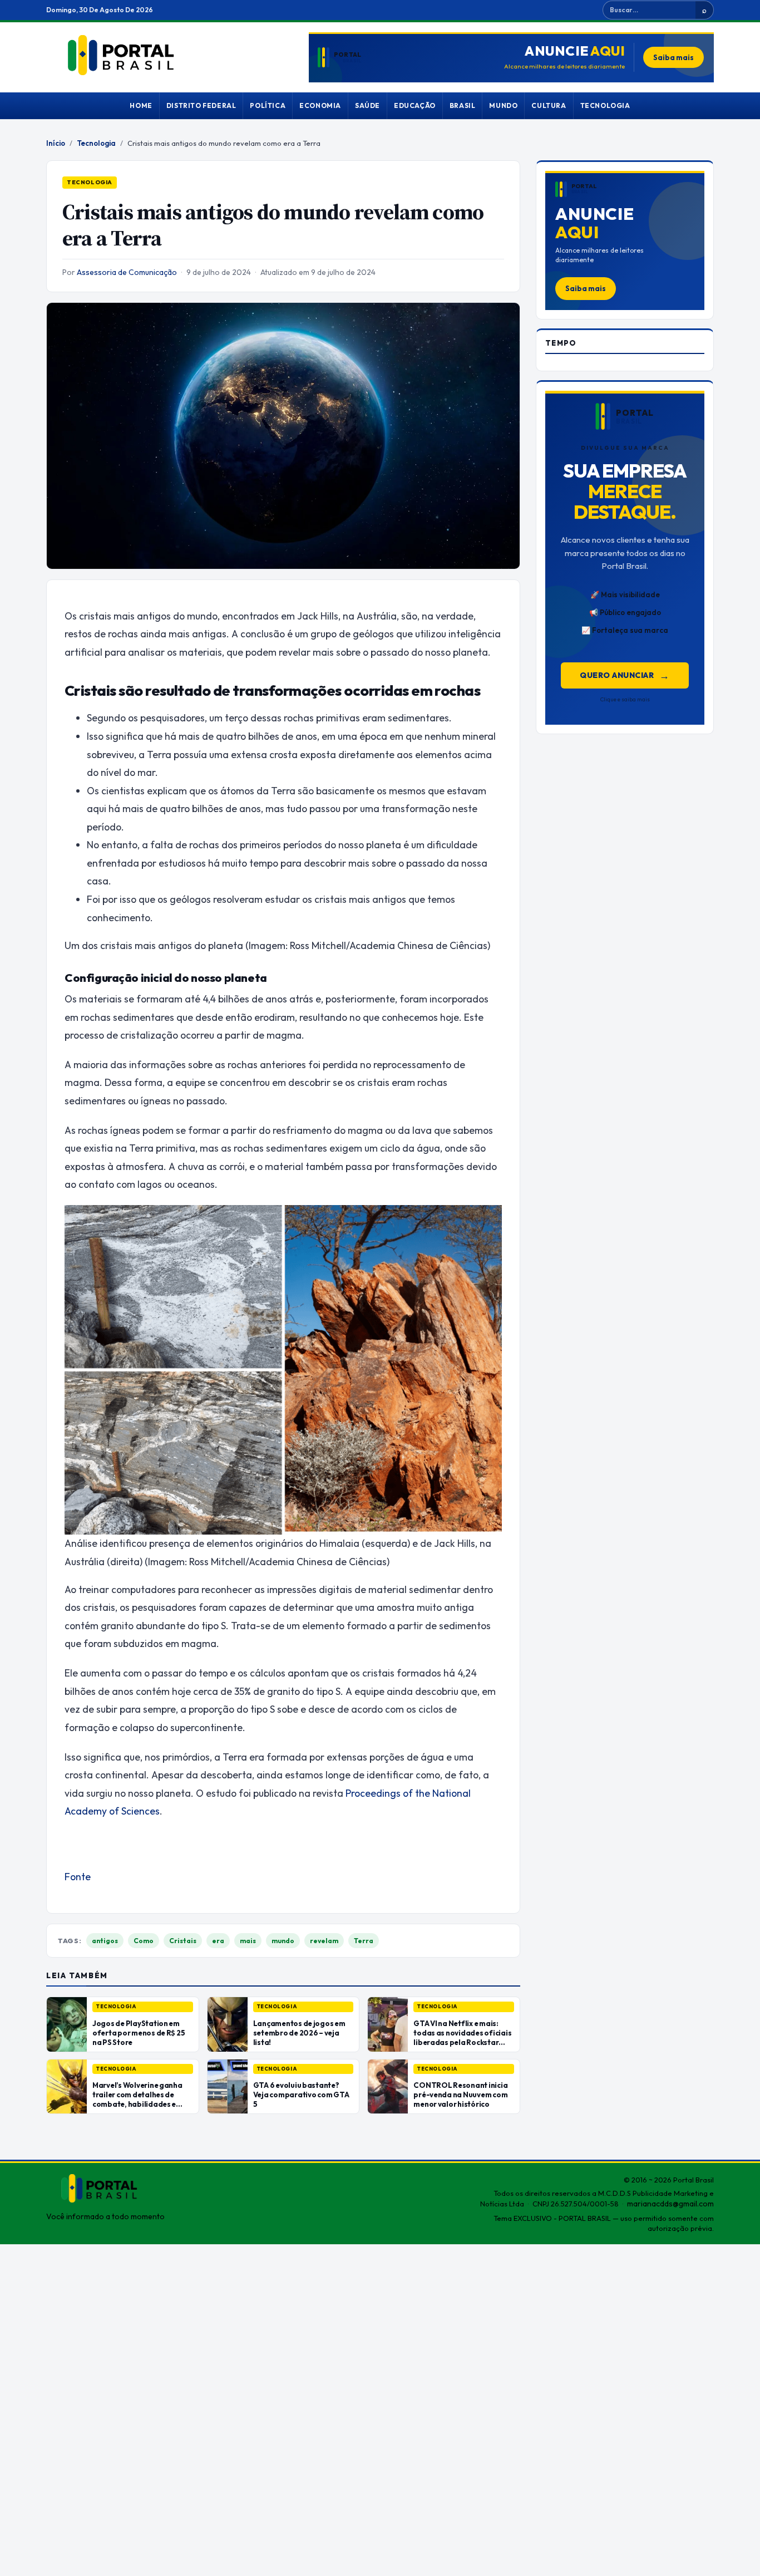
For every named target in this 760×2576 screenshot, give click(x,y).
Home (141, 105)
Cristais (183, 1941)
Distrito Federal (201, 105)
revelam (324, 1941)
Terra (364, 1941)
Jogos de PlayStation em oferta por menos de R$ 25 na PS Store (139, 2033)
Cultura (549, 105)
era (218, 1941)
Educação (415, 105)
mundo (283, 1941)
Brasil (463, 105)
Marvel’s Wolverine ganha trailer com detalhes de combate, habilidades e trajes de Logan (137, 2099)
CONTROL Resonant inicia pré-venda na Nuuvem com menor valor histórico (460, 2095)
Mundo (503, 105)
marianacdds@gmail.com (670, 2204)
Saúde (367, 105)
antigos (105, 1941)
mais (248, 1941)
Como (144, 1941)
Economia (320, 105)
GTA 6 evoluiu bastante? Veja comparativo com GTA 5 (301, 2095)
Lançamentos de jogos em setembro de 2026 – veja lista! (299, 2033)
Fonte (78, 1877)
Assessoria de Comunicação (127, 272)
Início (56, 143)
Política (268, 105)
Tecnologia (605, 105)
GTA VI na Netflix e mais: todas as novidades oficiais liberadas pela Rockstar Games (462, 2037)
